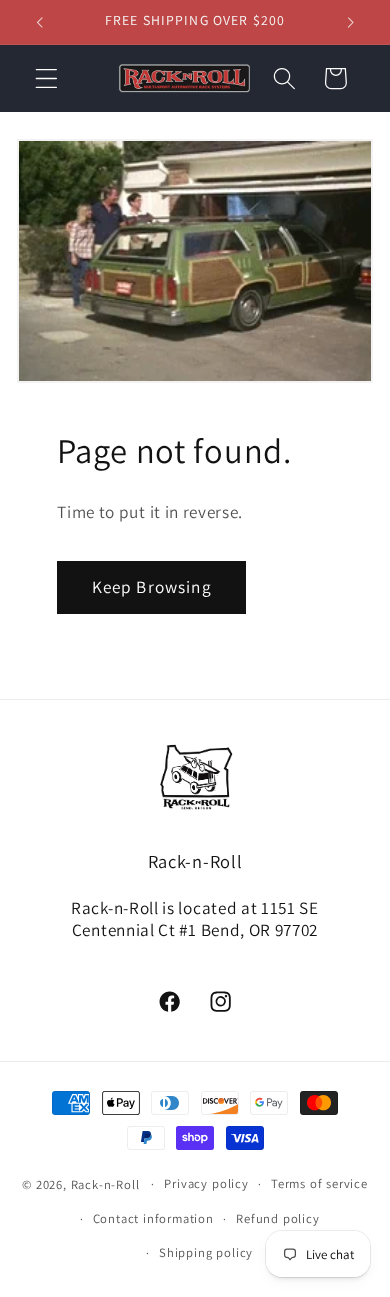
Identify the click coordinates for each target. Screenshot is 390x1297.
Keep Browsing (152, 586)
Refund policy (277, 1218)
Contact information (153, 1218)
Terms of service (319, 1183)
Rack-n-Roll (105, 1183)
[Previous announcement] (39, 22)
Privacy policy (206, 1183)
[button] (46, 78)
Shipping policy (206, 1252)
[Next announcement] (351, 22)
